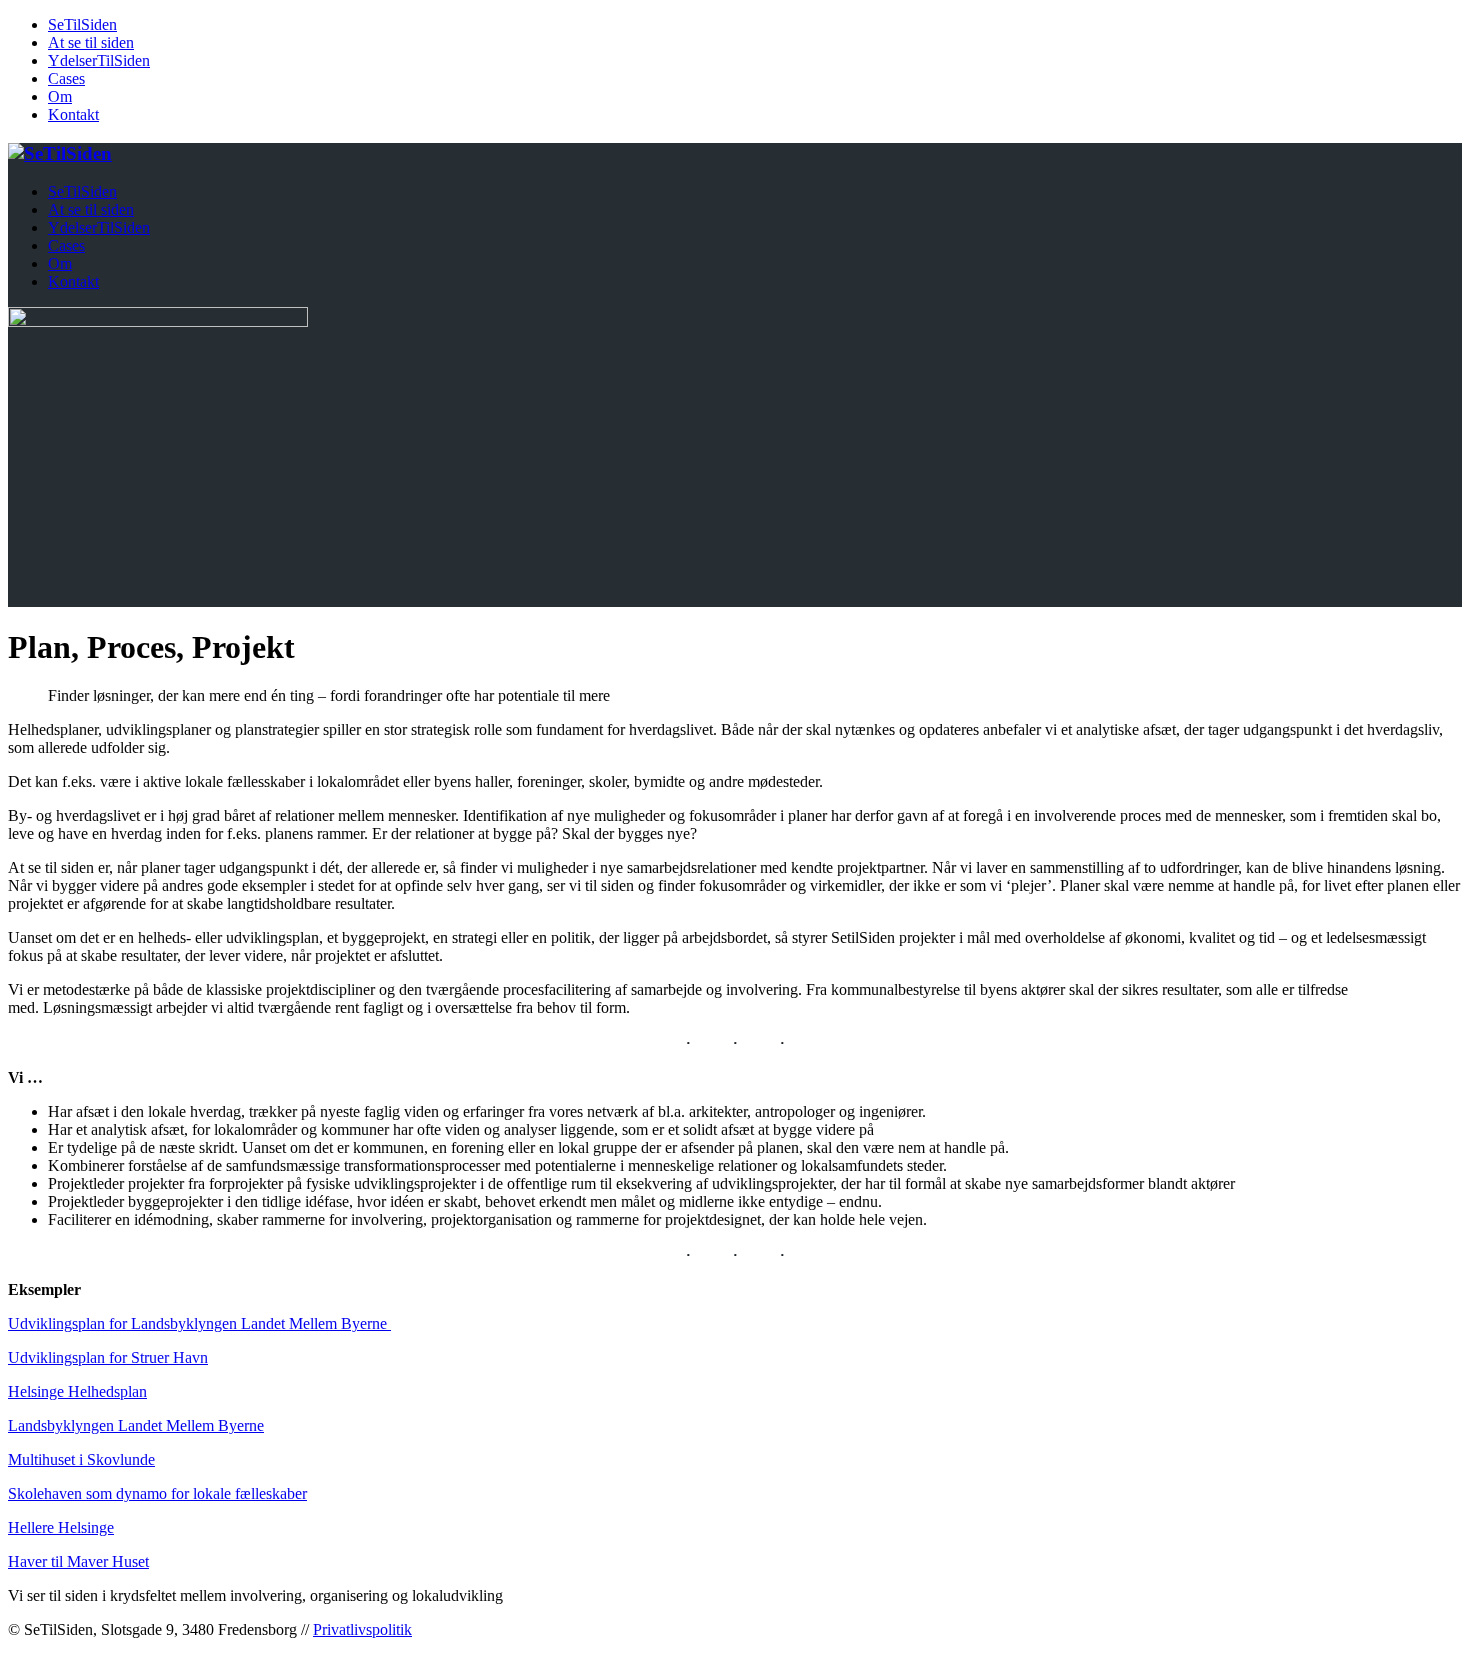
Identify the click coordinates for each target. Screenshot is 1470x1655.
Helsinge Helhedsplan (77, 1391)
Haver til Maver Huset (78, 1561)
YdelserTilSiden (99, 60)
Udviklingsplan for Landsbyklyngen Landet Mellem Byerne (199, 1323)
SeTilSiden (82, 24)
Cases (66, 78)
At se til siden (91, 42)
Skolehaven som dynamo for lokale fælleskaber (157, 1493)
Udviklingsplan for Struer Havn (108, 1357)
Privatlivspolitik (362, 1629)
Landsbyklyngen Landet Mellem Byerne (136, 1425)
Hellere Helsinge (61, 1527)
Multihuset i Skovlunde (81, 1459)
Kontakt (73, 114)
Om (60, 96)
